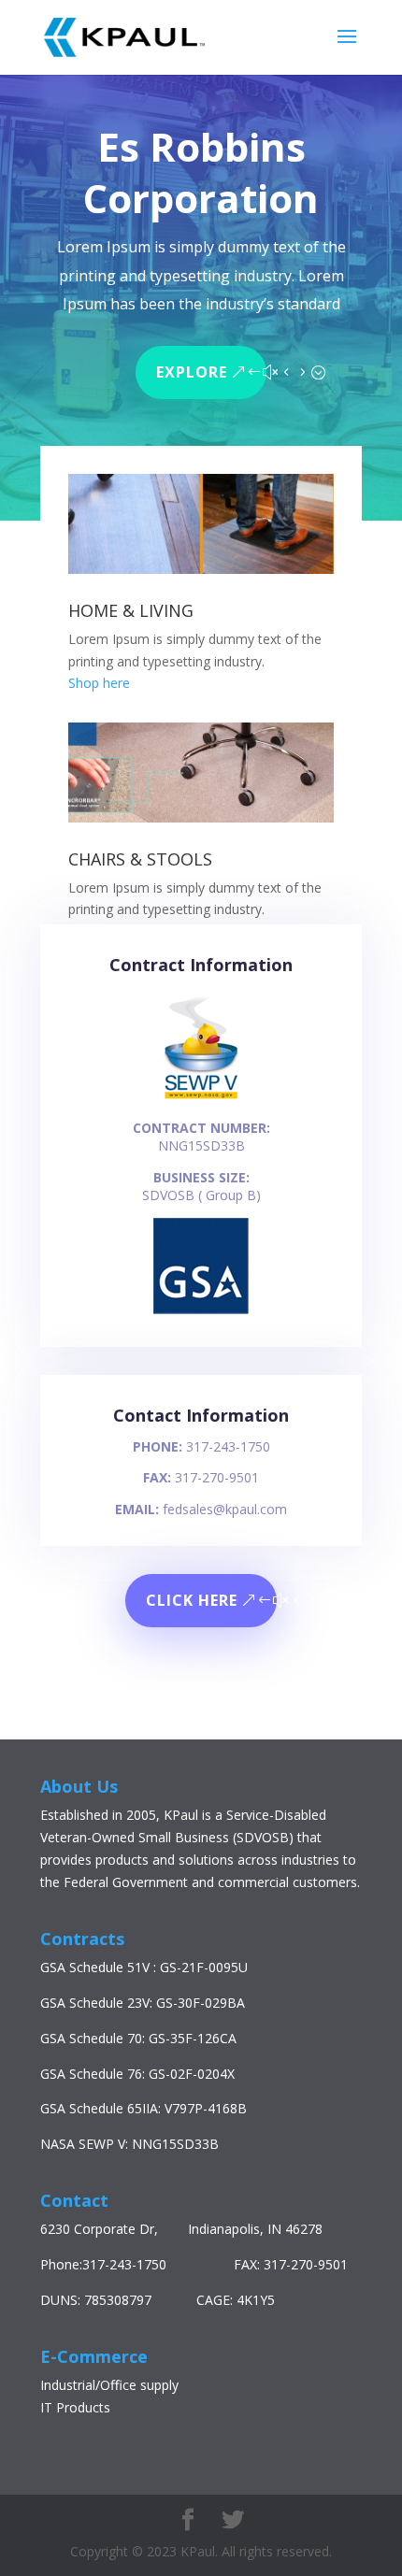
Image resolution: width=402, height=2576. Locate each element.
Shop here (99, 683)
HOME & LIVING (131, 610)
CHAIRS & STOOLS (140, 859)
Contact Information (201, 1415)
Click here (192, 1600)
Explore (192, 372)
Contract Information (201, 965)
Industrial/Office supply (109, 2385)
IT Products (75, 2407)
